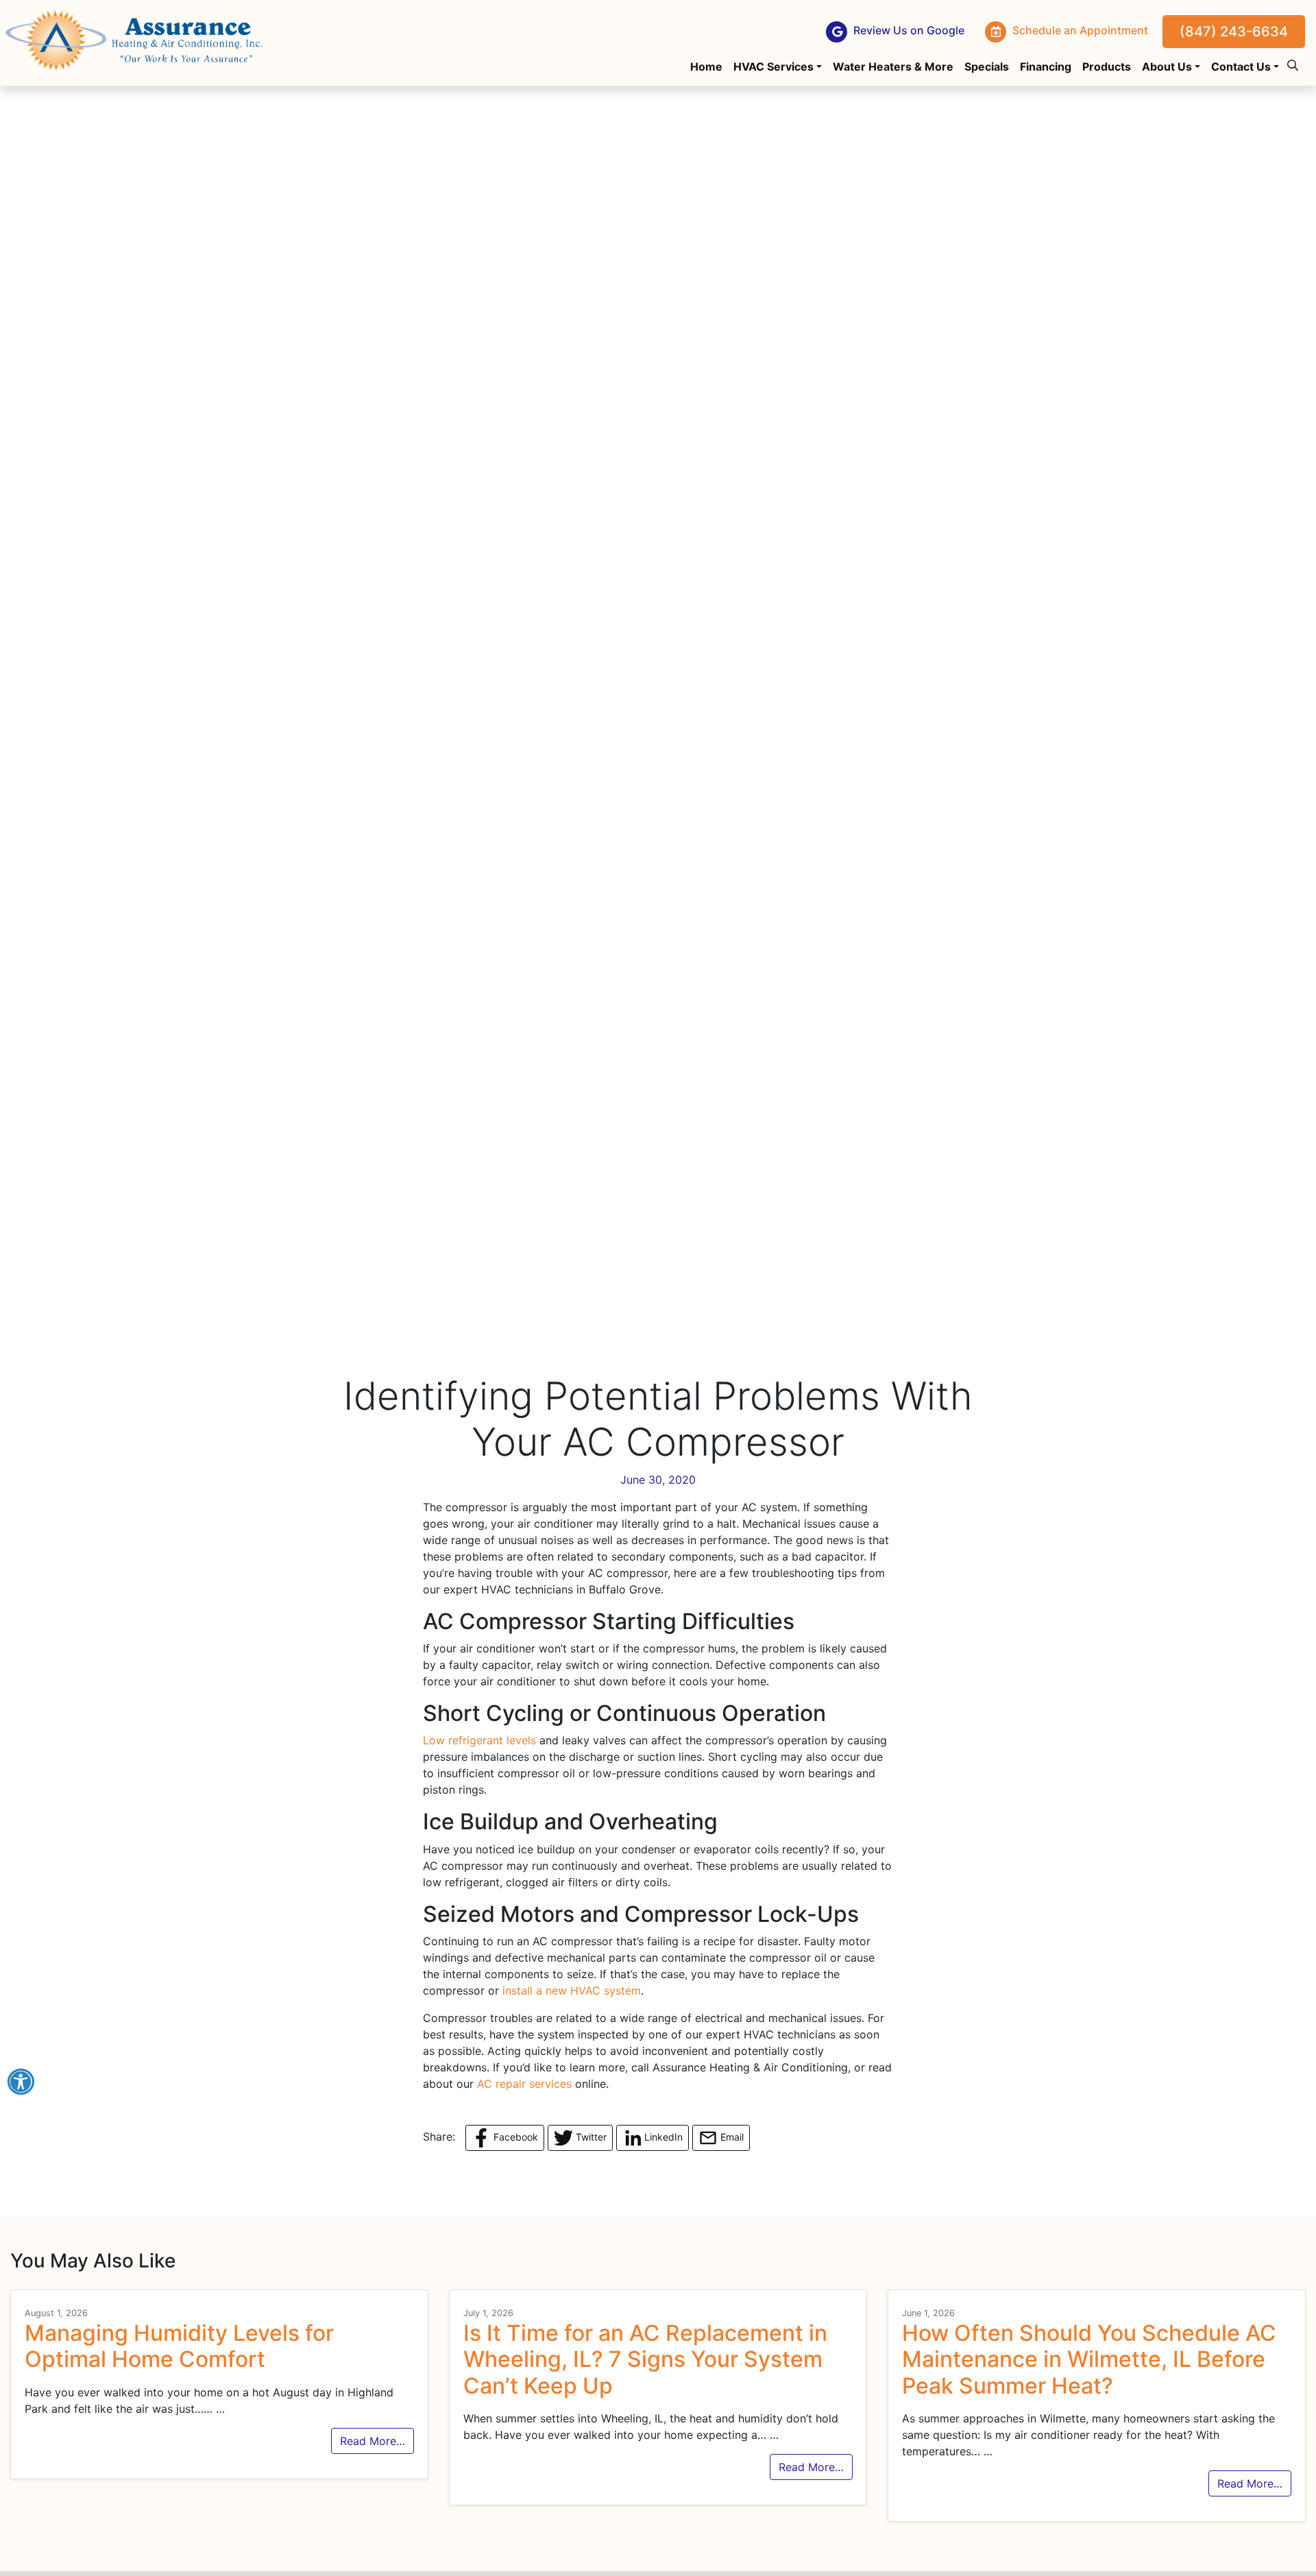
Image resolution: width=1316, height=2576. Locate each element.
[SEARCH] (1295, 60)
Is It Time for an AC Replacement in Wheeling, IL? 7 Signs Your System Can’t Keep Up (645, 2359)
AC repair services (524, 2084)
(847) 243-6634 (1234, 32)
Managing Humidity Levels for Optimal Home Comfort (179, 2346)
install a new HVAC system (572, 1990)
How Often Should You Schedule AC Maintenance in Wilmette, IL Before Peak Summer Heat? (1089, 2359)
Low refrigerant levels (479, 1740)
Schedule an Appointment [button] (1079, 31)
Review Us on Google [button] (907, 31)
